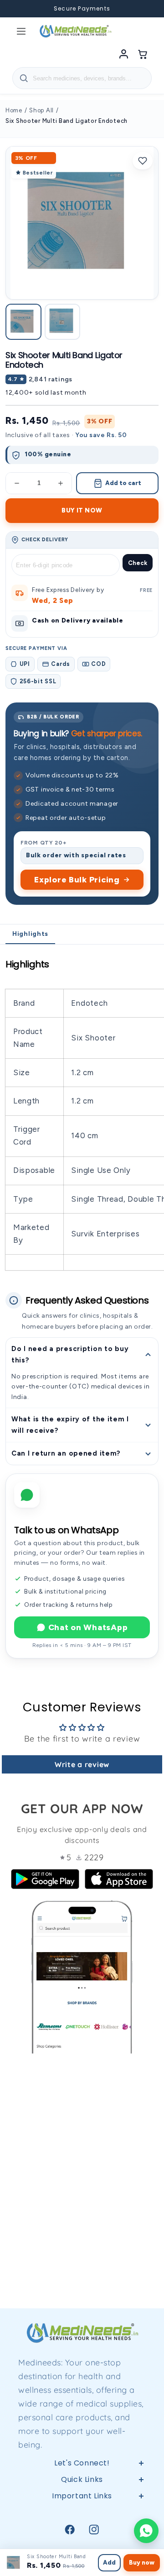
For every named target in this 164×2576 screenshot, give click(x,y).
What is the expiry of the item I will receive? (70, 1425)
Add (109, 2563)
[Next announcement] (146, 9)
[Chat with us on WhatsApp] (146, 2531)
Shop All (41, 110)
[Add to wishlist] (143, 161)
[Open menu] (21, 31)
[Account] (123, 54)
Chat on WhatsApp (88, 1627)
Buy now (142, 2563)
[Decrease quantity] (17, 483)
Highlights (30, 934)
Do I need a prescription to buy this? (70, 1354)
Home (14, 110)
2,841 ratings (51, 379)
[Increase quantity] (61, 483)
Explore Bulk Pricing (77, 880)
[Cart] (143, 54)
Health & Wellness (82, 2533)
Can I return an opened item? (66, 1453)
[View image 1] (23, 322)
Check (138, 563)
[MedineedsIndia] (75, 31)
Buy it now (82, 510)
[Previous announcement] (18, 9)
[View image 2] (63, 322)
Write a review (82, 1764)
